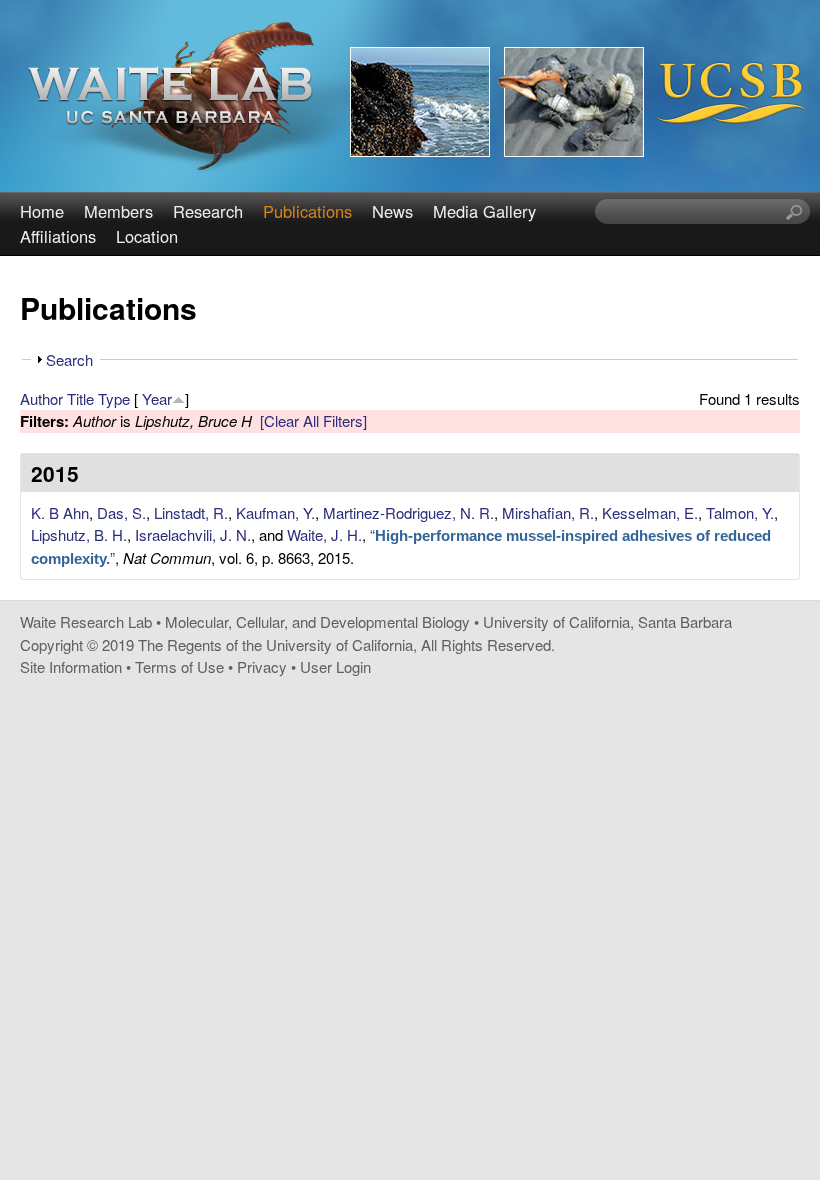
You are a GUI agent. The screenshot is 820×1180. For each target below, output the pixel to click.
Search (69, 359)
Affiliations (58, 236)
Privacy (262, 666)
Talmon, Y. (740, 512)
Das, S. (121, 512)
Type (114, 398)
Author (41, 398)
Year (157, 398)
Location (147, 236)
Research (208, 211)
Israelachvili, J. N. (193, 534)
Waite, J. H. (324, 534)
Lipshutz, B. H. (79, 534)
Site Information (71, 666)
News (392, 211)
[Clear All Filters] (313, 420)
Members (118, 211)
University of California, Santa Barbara (607, 621)
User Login (335, 666)
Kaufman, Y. (275, 512)
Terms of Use (179, 666)
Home (42, 211)
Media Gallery (484, 211)
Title (80, 398)
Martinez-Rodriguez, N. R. (408, 512)
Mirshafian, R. (548, 512)
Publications (307, 211)
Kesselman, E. (650, 512)
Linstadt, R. (191, 512)
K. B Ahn (60, 512)
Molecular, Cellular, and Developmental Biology (317, 621)
